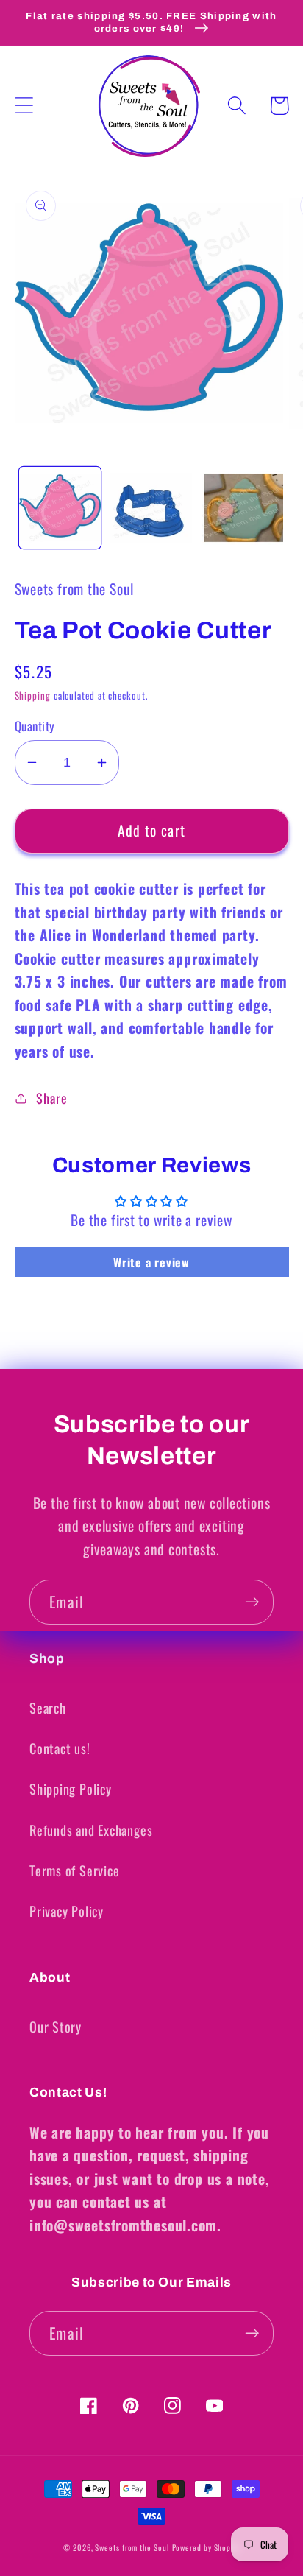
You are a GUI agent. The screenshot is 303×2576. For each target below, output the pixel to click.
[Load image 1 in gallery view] (60, 508)
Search (48, 1707)
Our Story (56, 2026)
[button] (24, 106)
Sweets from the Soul (132, 2547)
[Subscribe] (252, 1602)
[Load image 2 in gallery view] (151, 508)
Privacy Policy (67, 1911)
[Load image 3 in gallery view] (242, 508)
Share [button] (51, 1098)
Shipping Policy (71, 1788)
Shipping (33, 695)
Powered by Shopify (206, 2547)
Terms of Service (74, 1870)
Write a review (151, 1262)
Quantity (35, 726)
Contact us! (60, 1748)
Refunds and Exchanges (91, 1830)
